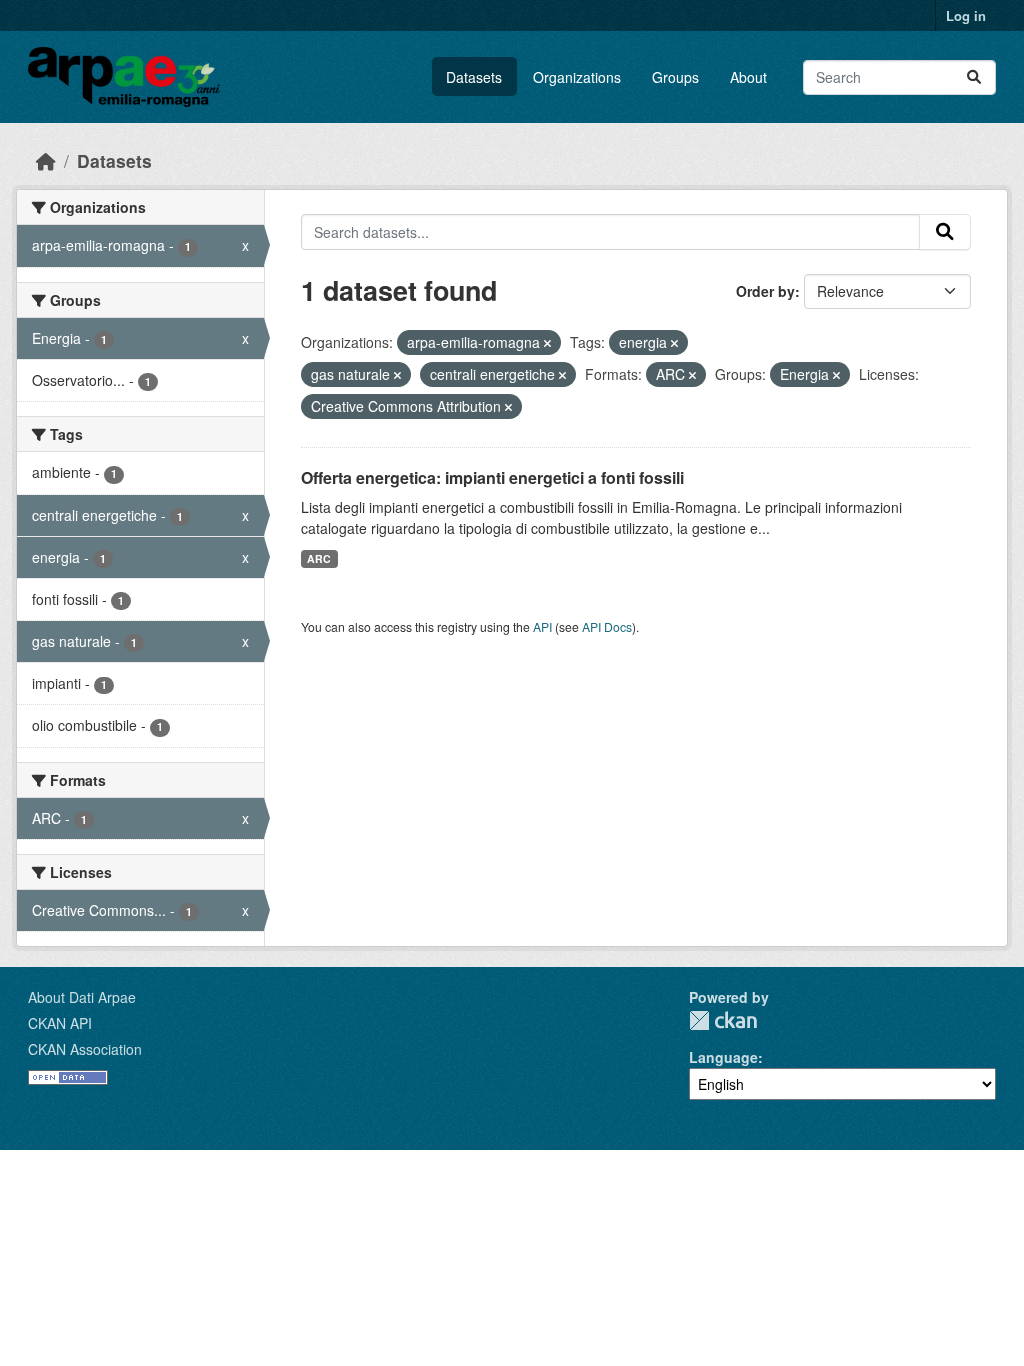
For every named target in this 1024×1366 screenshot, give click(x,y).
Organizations (577, 77)
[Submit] (974, 77)
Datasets (474, 77)
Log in (966, 15)
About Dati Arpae (82, 997)
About (748, 77)
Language (723, 1057)
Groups (675, 77)
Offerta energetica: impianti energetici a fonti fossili (492, 477)
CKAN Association (85, 1049)
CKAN (723, 1020)
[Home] (46, 160)
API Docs (607, 626)
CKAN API (60, 1023)
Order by (765, 291)
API (542, 626)
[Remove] (547, 343)
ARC (319, 558)
